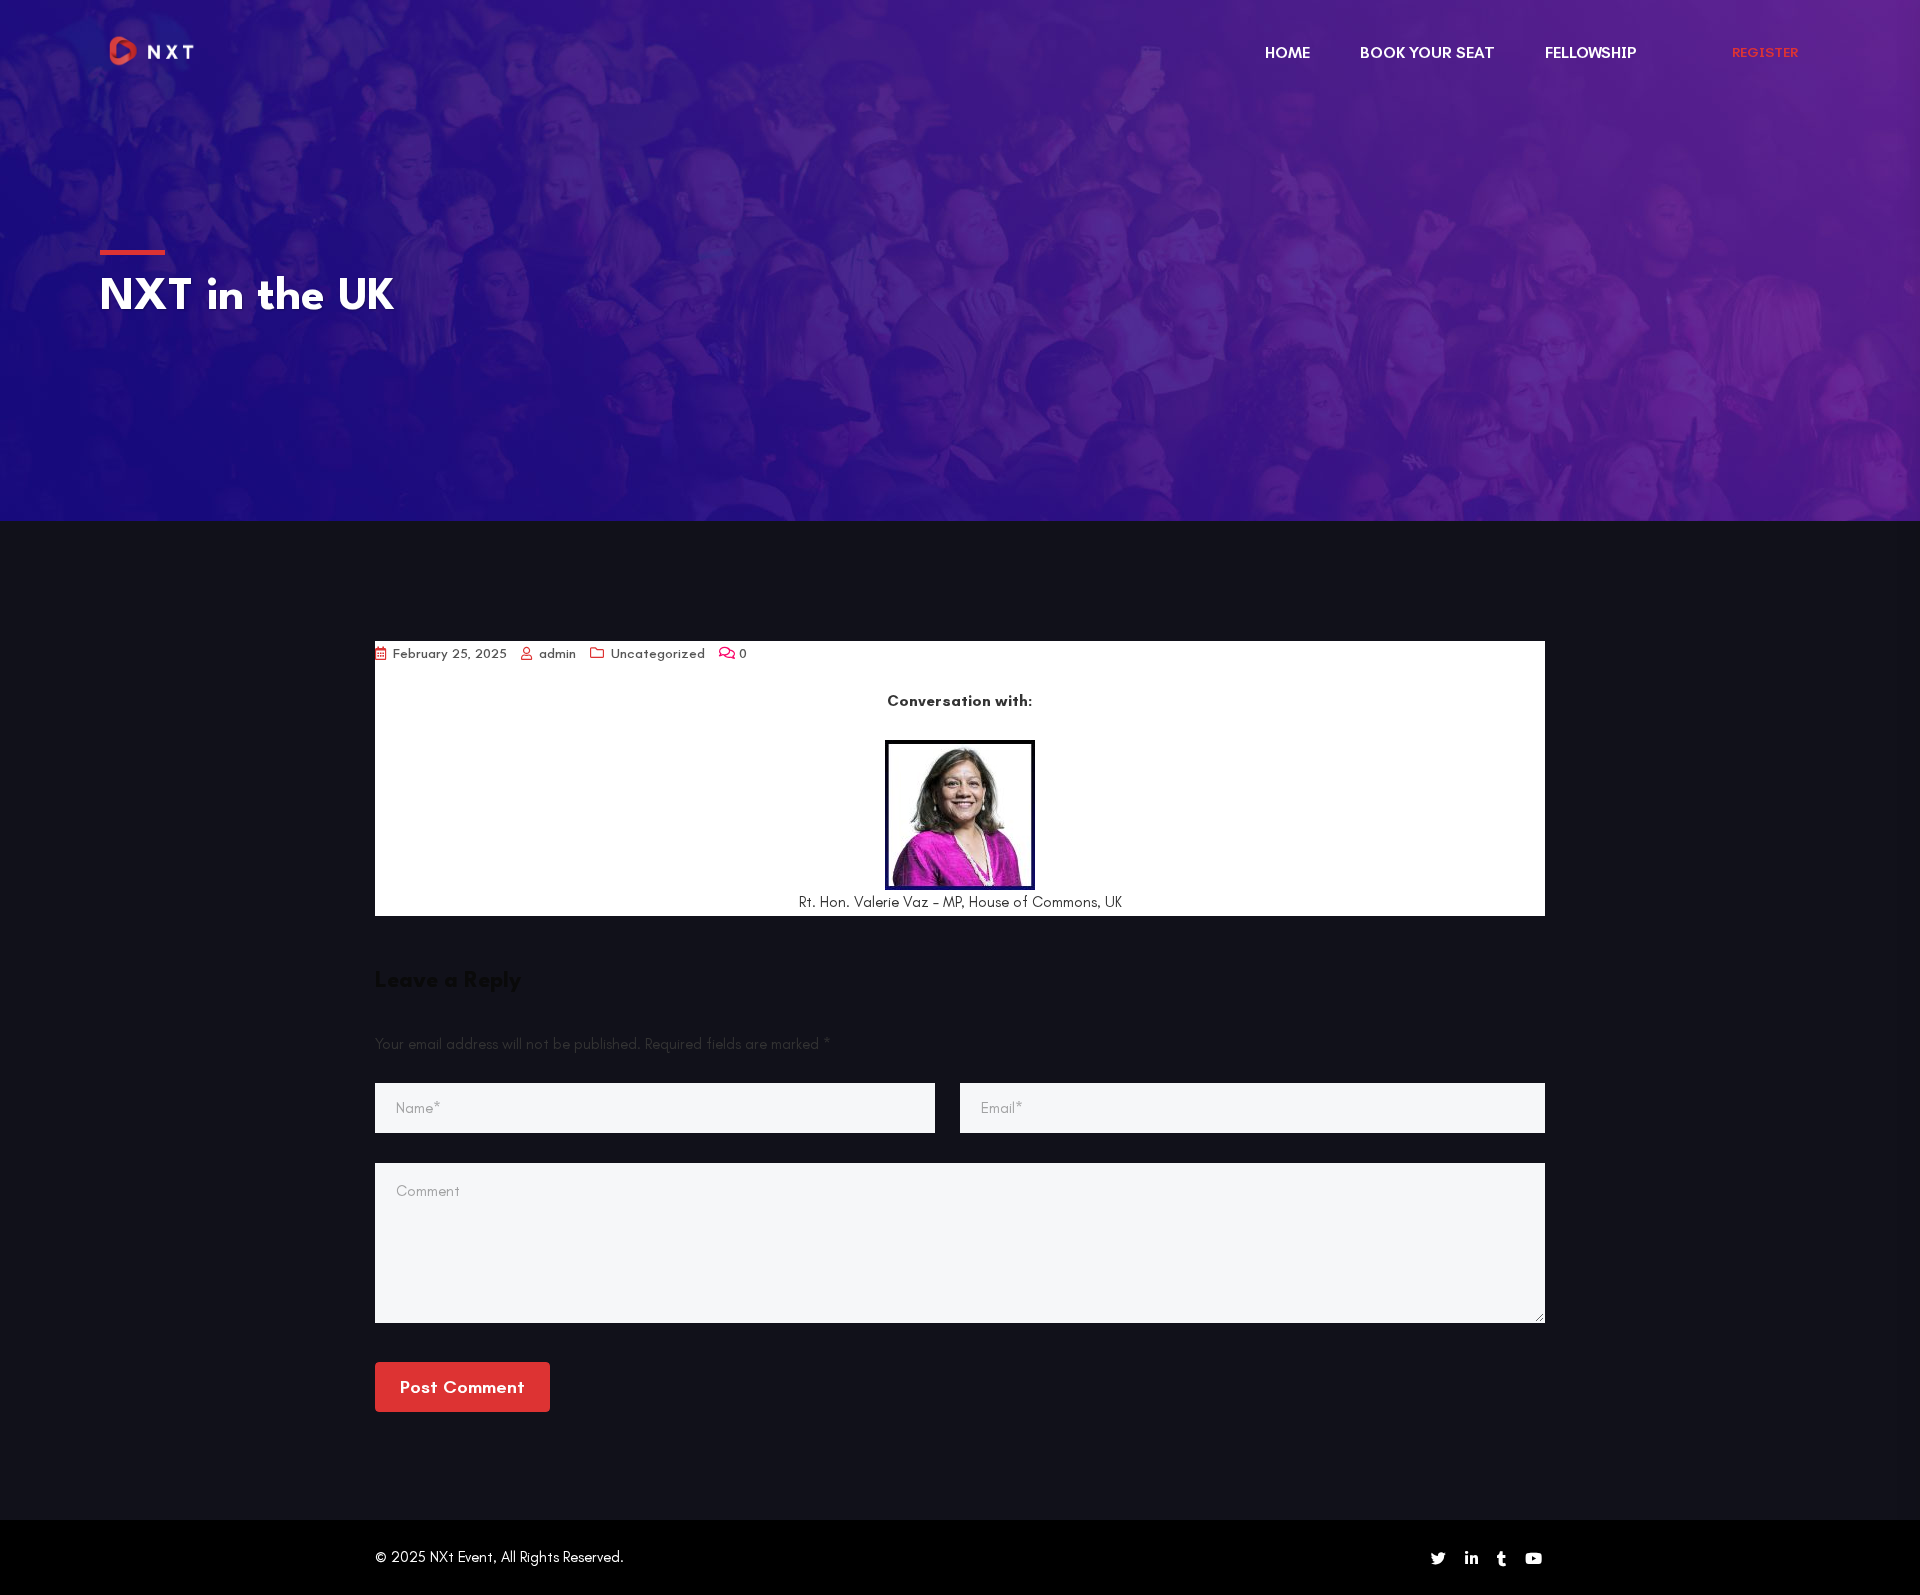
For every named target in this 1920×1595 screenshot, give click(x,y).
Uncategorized (658, 653)
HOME (1287, 52)
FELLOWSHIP (1591, 52)
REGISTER (1765, 52)
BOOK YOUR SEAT (1427, 52)
